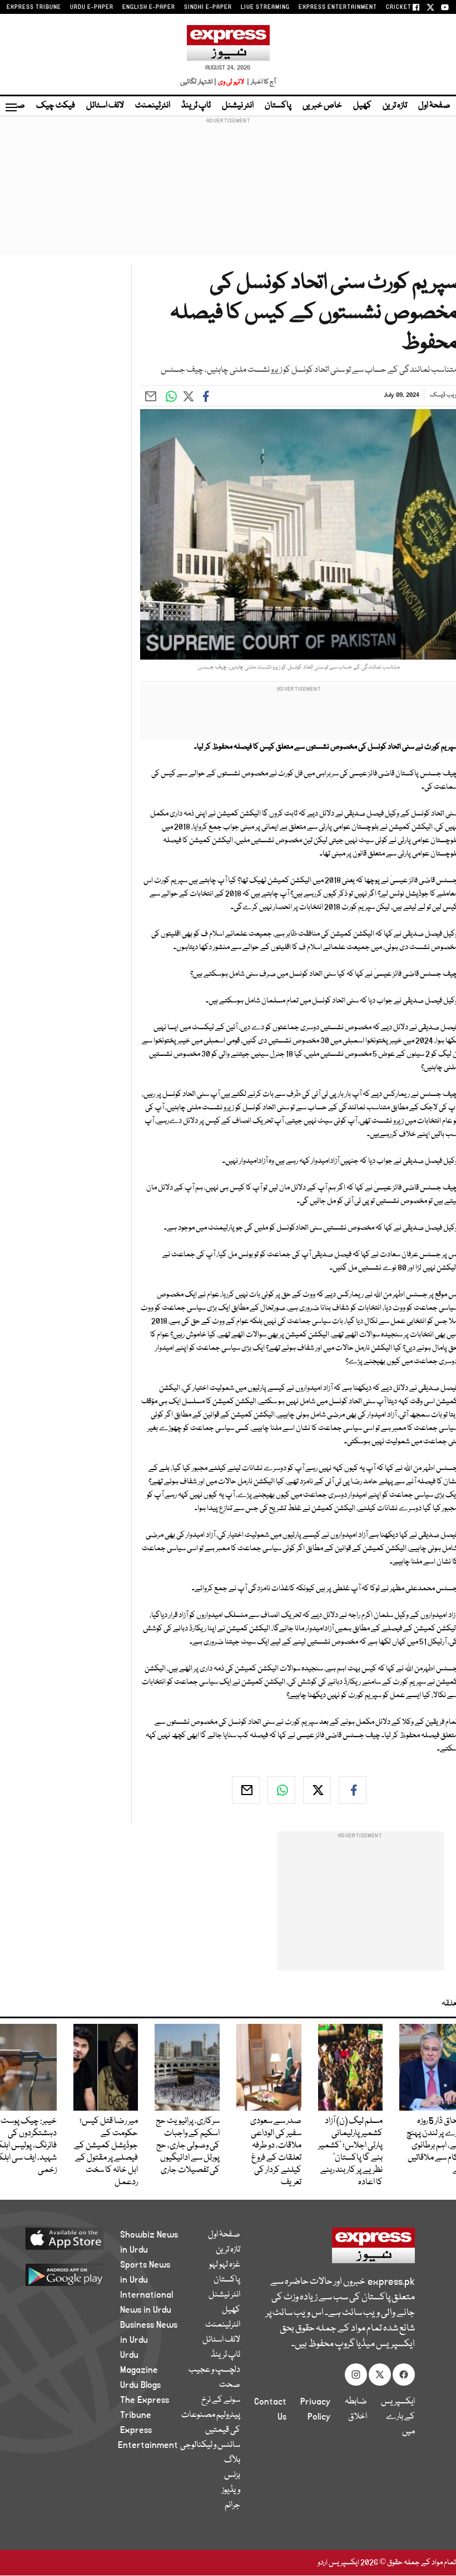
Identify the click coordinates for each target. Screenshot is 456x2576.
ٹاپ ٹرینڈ (196, 106)
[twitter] (317, 1790)
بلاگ (232, 2460)
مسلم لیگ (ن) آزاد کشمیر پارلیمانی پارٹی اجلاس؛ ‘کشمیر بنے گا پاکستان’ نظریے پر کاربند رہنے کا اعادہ (350, 2152)
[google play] (72, 2274)
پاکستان (278, 106)
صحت (230, 2385)
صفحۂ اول (434, 106)
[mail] (246, 1790)
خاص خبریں (322, 106)
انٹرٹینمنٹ (153, 106)
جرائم (232, 2505)
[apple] (72, 2238)
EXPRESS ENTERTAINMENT (338, 7)
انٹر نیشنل (238, 106)
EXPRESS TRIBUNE (34, 7)
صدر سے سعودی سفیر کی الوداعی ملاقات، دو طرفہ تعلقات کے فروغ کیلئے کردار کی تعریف (276, 2152)
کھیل (362, 106)
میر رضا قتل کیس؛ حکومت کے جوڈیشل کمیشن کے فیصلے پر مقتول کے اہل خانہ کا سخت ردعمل (106, 2152)
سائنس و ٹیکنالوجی (210, 2445)
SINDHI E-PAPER (208, 7)
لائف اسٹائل (105, 106)
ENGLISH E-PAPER (149, 7)
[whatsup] (281, 1790)
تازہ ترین (395, 106)
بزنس (232, 2475)
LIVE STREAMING (265, 7)
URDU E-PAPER (92, 7)
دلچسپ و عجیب (214, 2370)
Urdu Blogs (140, 2385)
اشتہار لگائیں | (199, 82)
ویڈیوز (231, 2490)
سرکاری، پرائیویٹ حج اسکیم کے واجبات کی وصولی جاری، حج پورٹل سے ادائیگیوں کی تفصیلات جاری (188, 2146)
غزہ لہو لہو (225, 2265)
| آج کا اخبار (261, 82)
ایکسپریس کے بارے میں (398, 2417)
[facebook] (353, 1790)
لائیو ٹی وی (231, 82)
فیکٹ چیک (56, 106)
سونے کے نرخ (221, 2400)
